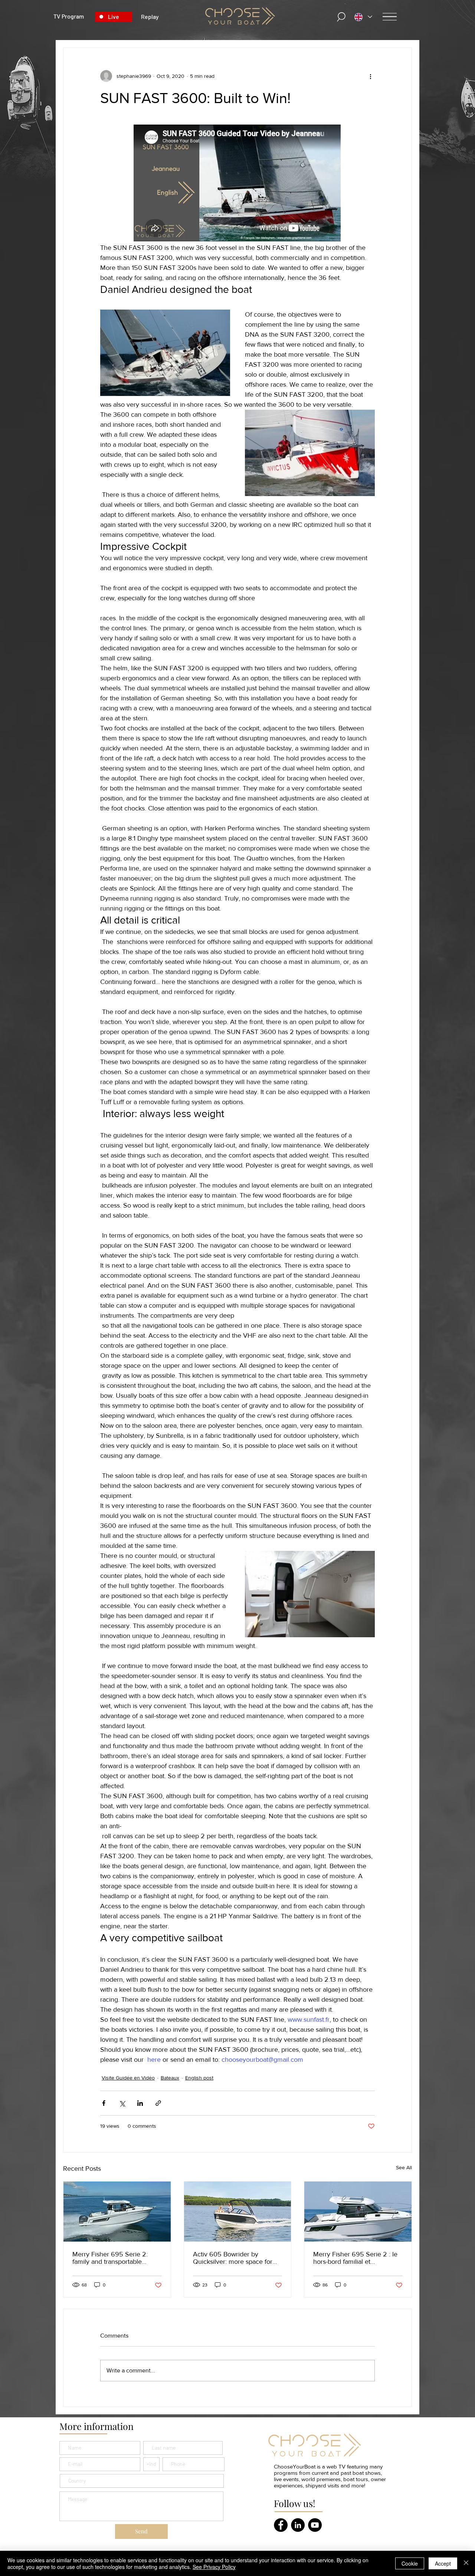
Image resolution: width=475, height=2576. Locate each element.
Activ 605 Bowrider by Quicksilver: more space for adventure (233, 2258)
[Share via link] (158, 2103)
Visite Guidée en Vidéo (128, 2078)
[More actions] (370, 76)
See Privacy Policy (214, 2567)
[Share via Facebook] (104, 2103)
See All (404, 2167)
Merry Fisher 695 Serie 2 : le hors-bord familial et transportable (355, 2258)
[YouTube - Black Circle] (315, 2525)
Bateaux (170, 2078)
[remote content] (237, 184)
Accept (443, 2563)
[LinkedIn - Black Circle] (298, 2525)
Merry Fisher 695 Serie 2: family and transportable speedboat (110, 2258)
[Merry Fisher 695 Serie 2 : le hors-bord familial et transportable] (358, 2212)
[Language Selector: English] (363, 17)
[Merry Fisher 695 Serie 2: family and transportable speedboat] (117, 2212)
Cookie (410, 2563)
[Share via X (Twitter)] (122, 2103)
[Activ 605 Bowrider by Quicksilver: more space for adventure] (238, 2212)
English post (199, 2078)
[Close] (466, 2563)
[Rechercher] (341, 17)
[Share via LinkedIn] (140, 2103)
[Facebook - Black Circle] (281, 2525)
